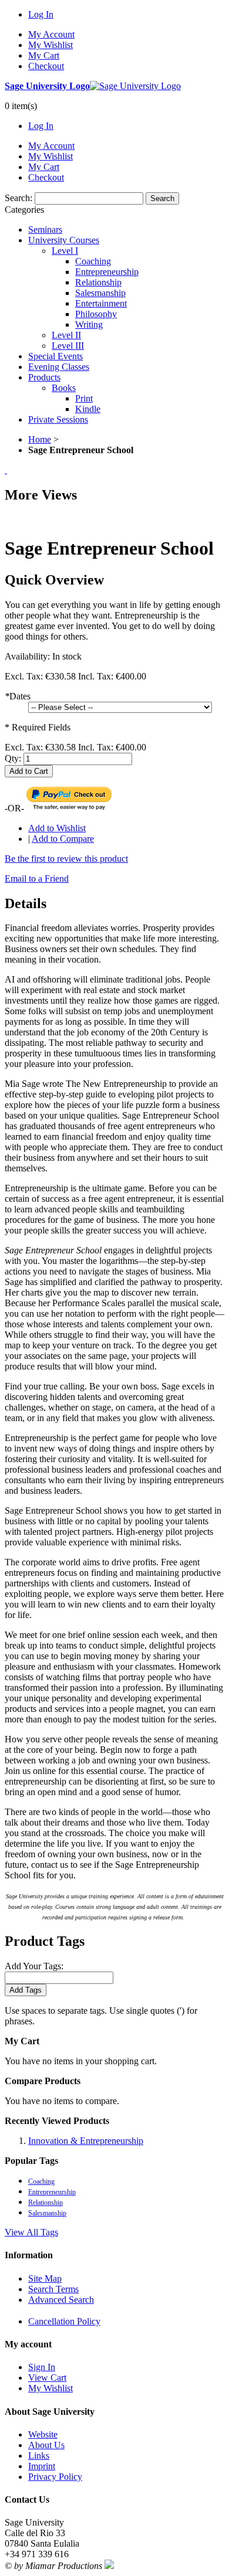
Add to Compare (63, 839)
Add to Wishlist (57, 828)
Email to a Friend (37, 879)
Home (40, 439)
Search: (18, 198)
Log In (41, 14)
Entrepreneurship (52, 2192)
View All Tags (31, 2232)
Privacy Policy (55, 2477)
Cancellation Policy (64, 2321)
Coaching (41, 2181)
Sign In (42, 2367)
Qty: (13, 758)
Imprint (42, 2466)
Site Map (45, 2278)
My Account (51, 34)
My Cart (44, 55)
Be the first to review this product (66, 859)
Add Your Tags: (34, 1966)
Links (39, 2456)
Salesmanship (47, 2213)
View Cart (47, 2378)
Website (43, 2434)
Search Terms (53, 2289)
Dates (18, 696)
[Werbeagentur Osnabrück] (109, 2566)
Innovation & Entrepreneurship (86, 2141)
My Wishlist (50, 45)
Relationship (46, 2203)
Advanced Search (61, 2300)
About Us (46, 2445)
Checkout (46, 66)
